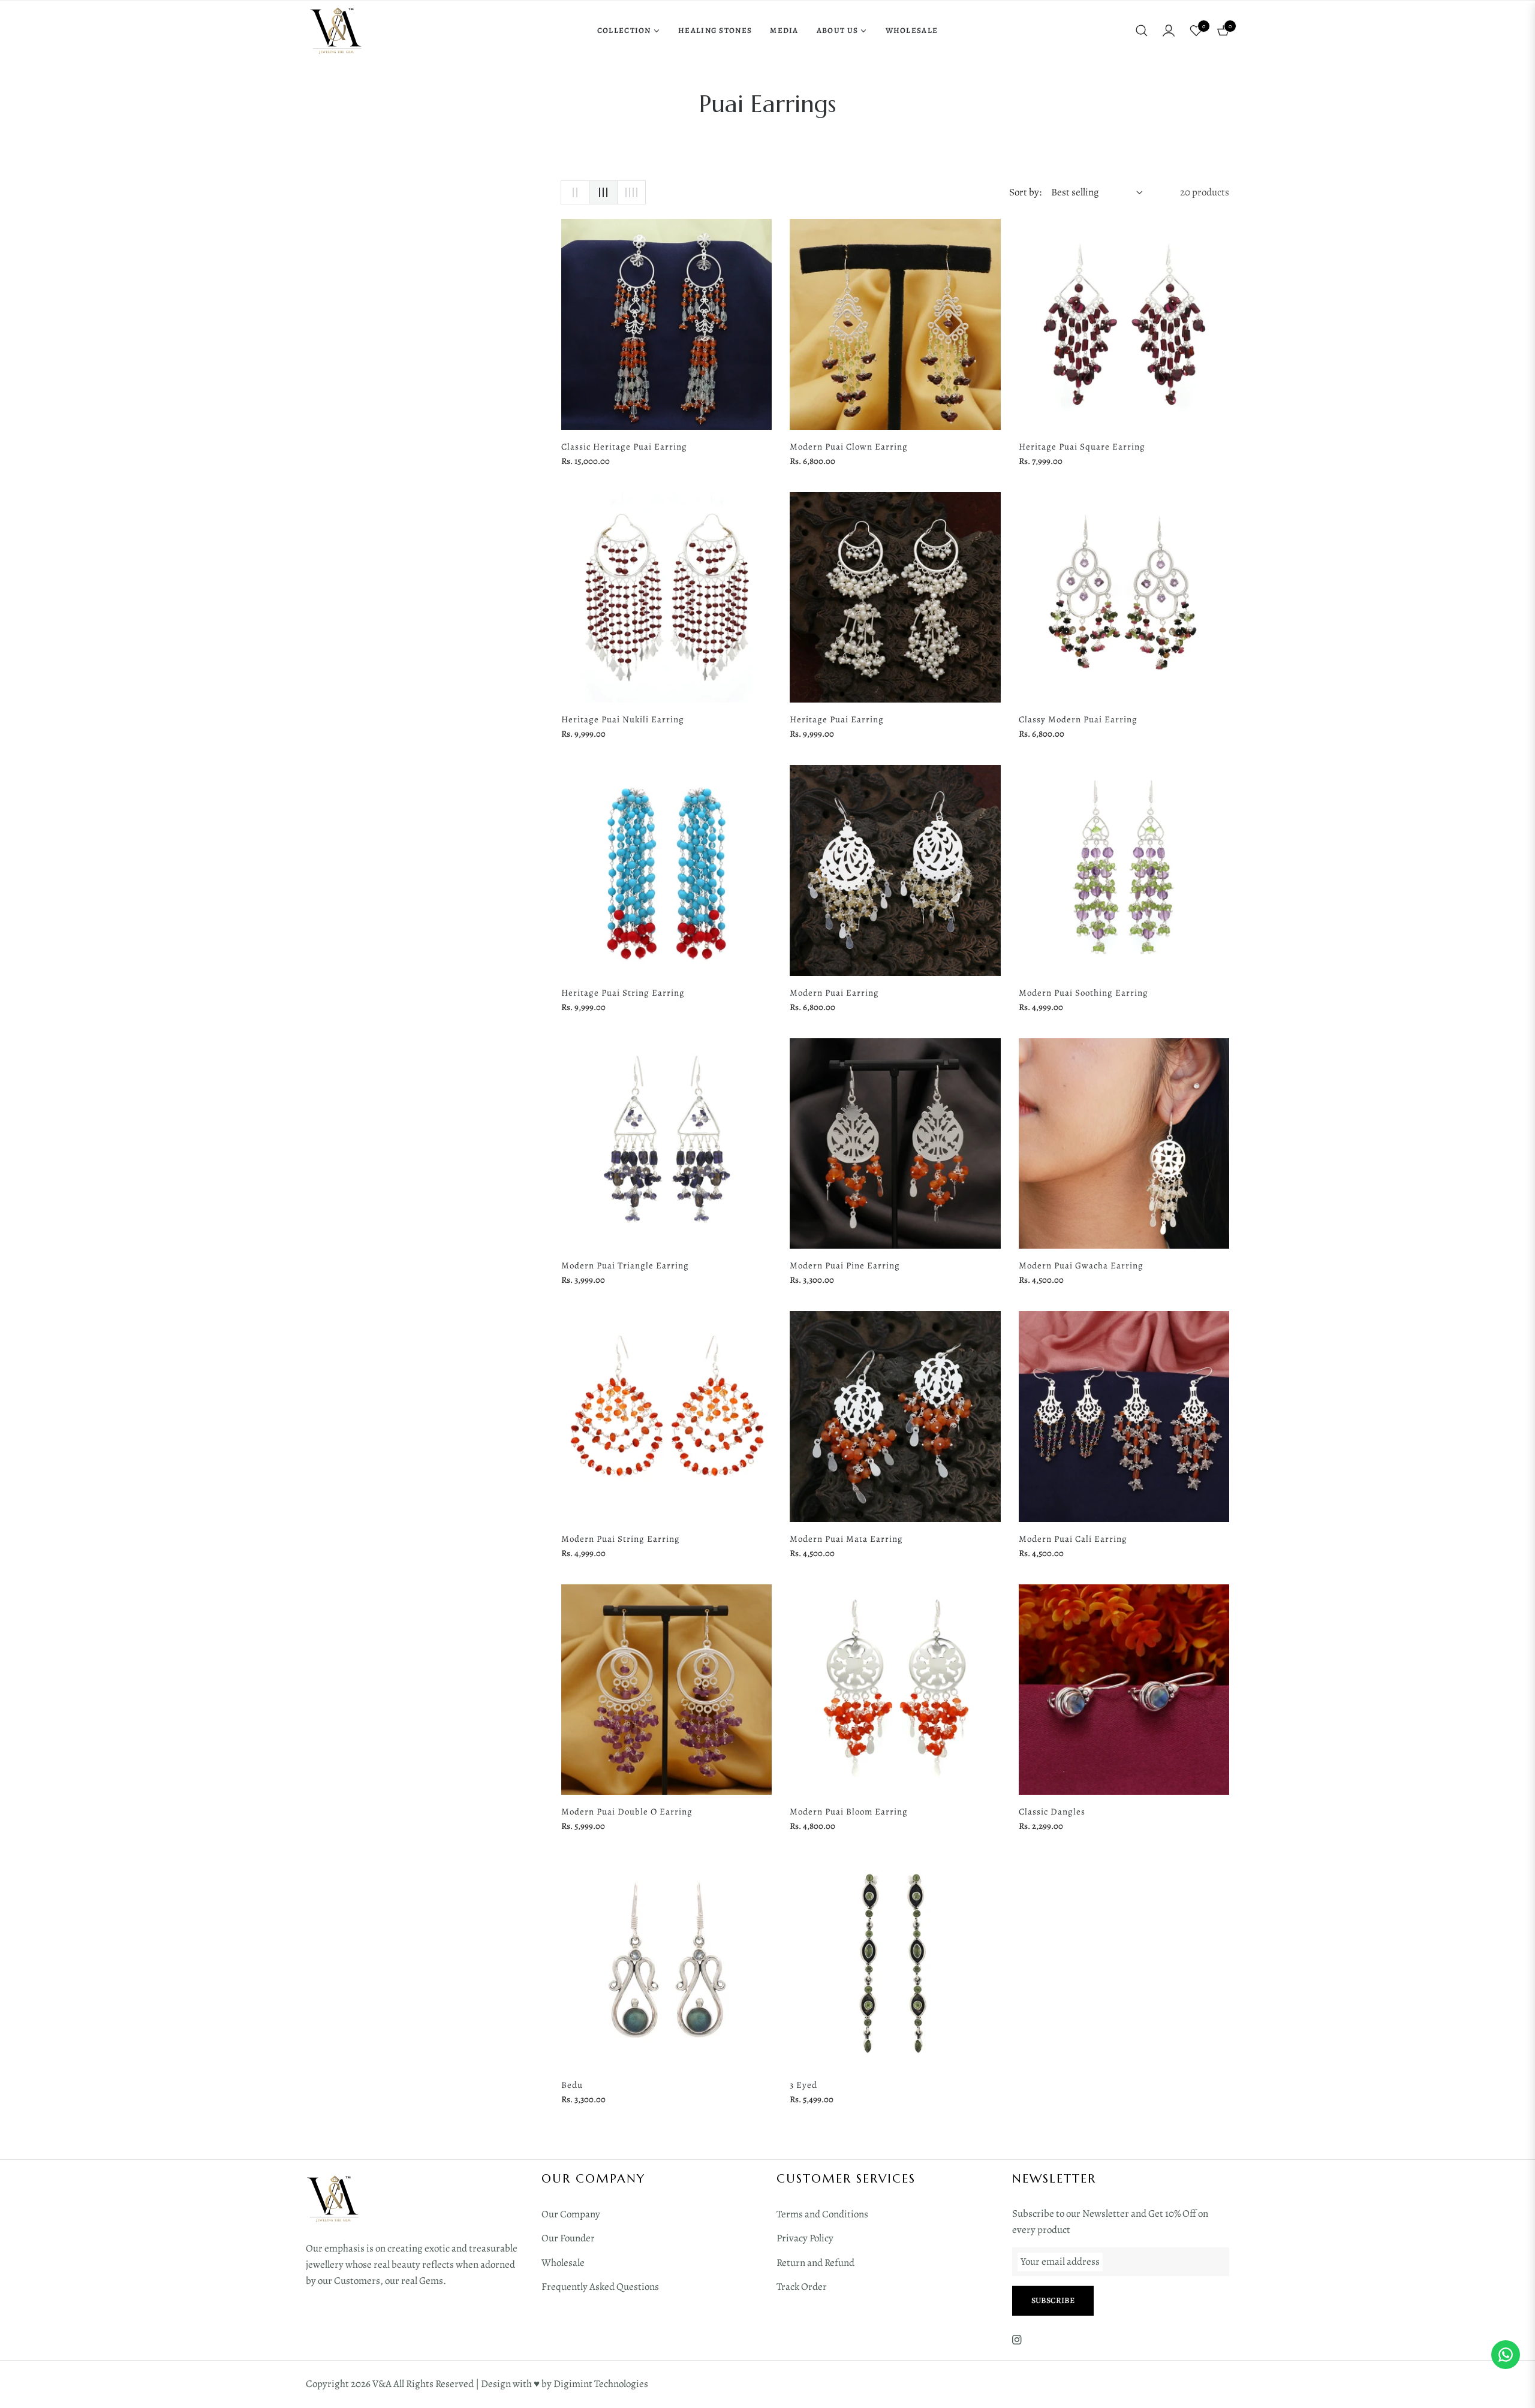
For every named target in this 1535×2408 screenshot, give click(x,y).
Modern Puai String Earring (621, 1539)
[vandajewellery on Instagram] (1017, 2339)
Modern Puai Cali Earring (1073, 1539)
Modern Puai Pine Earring (845, 1265)
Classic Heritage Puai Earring (624, 447)
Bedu (572, 2085)
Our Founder (568, 2238)
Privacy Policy (805, 2238)
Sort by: (1025, 192)
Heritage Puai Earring (837, 719)
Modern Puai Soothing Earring (1083, 993)
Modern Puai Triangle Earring (625, 1265)
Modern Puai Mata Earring (846, 1539)
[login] (1169, 31)
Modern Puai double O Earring (627, 1812)
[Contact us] (1506, 2355)
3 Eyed (803, 2085)
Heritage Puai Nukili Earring (623, 719)
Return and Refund (815, 2263)
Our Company (571, 2214)
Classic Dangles (1052, 1812)
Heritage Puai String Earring (623, 993)
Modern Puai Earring (834, 993)
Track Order (802, 2287)
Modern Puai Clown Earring (849, 447)
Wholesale (563, 2263)
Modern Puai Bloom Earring (849, 1812)
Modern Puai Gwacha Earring (1081, 1265)
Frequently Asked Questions (600, 2287)
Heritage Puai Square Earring (1082, 447)
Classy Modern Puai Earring (1078, 719)
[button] (1142, 31)
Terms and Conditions (822, 2214)
